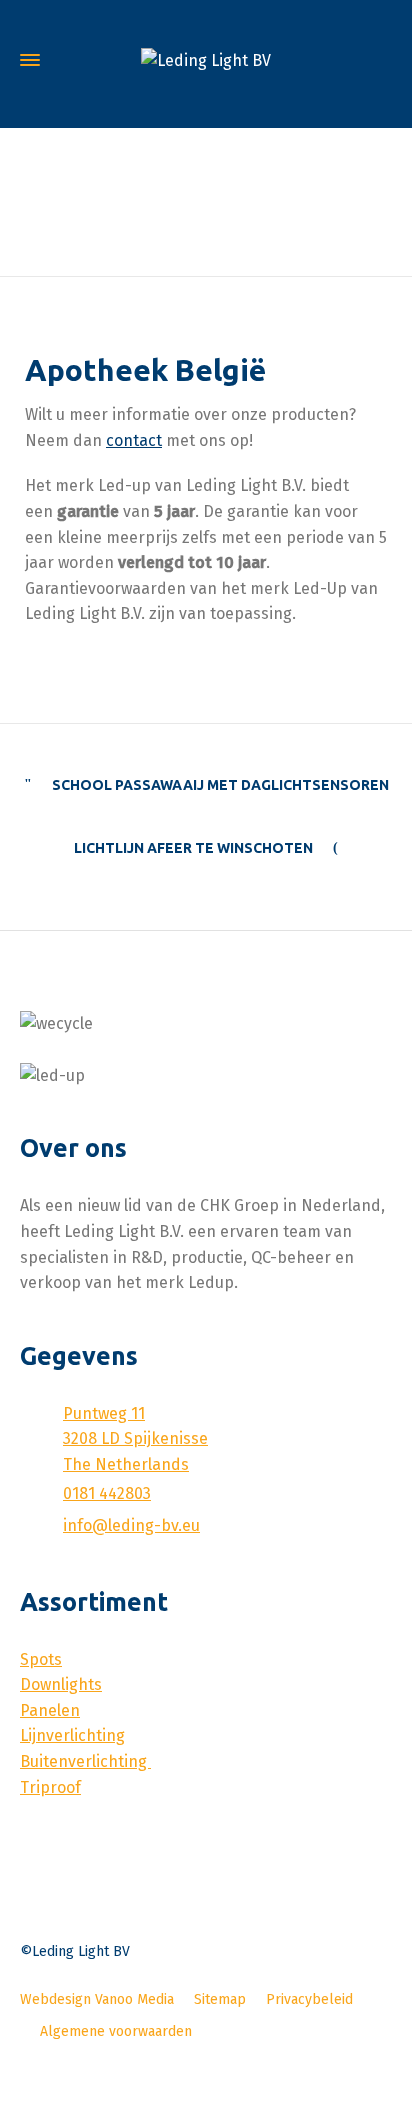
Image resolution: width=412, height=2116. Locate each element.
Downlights (61, 1684)
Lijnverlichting (72, 1735)
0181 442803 (107, 1493)
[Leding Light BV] (206, 60)
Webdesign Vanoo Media (97, 1999)
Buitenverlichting (85, 1761)
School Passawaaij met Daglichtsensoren (220, 785)
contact (134, 440)
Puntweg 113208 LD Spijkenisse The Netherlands (135, 1439)
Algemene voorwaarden (116, 2031)
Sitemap (220, 1999)
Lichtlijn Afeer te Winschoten (193, 848)
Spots (41, 1659)
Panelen (50, 1710)
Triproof (50, 1787)
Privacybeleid (309, 1999)
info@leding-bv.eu (131, 1525)
